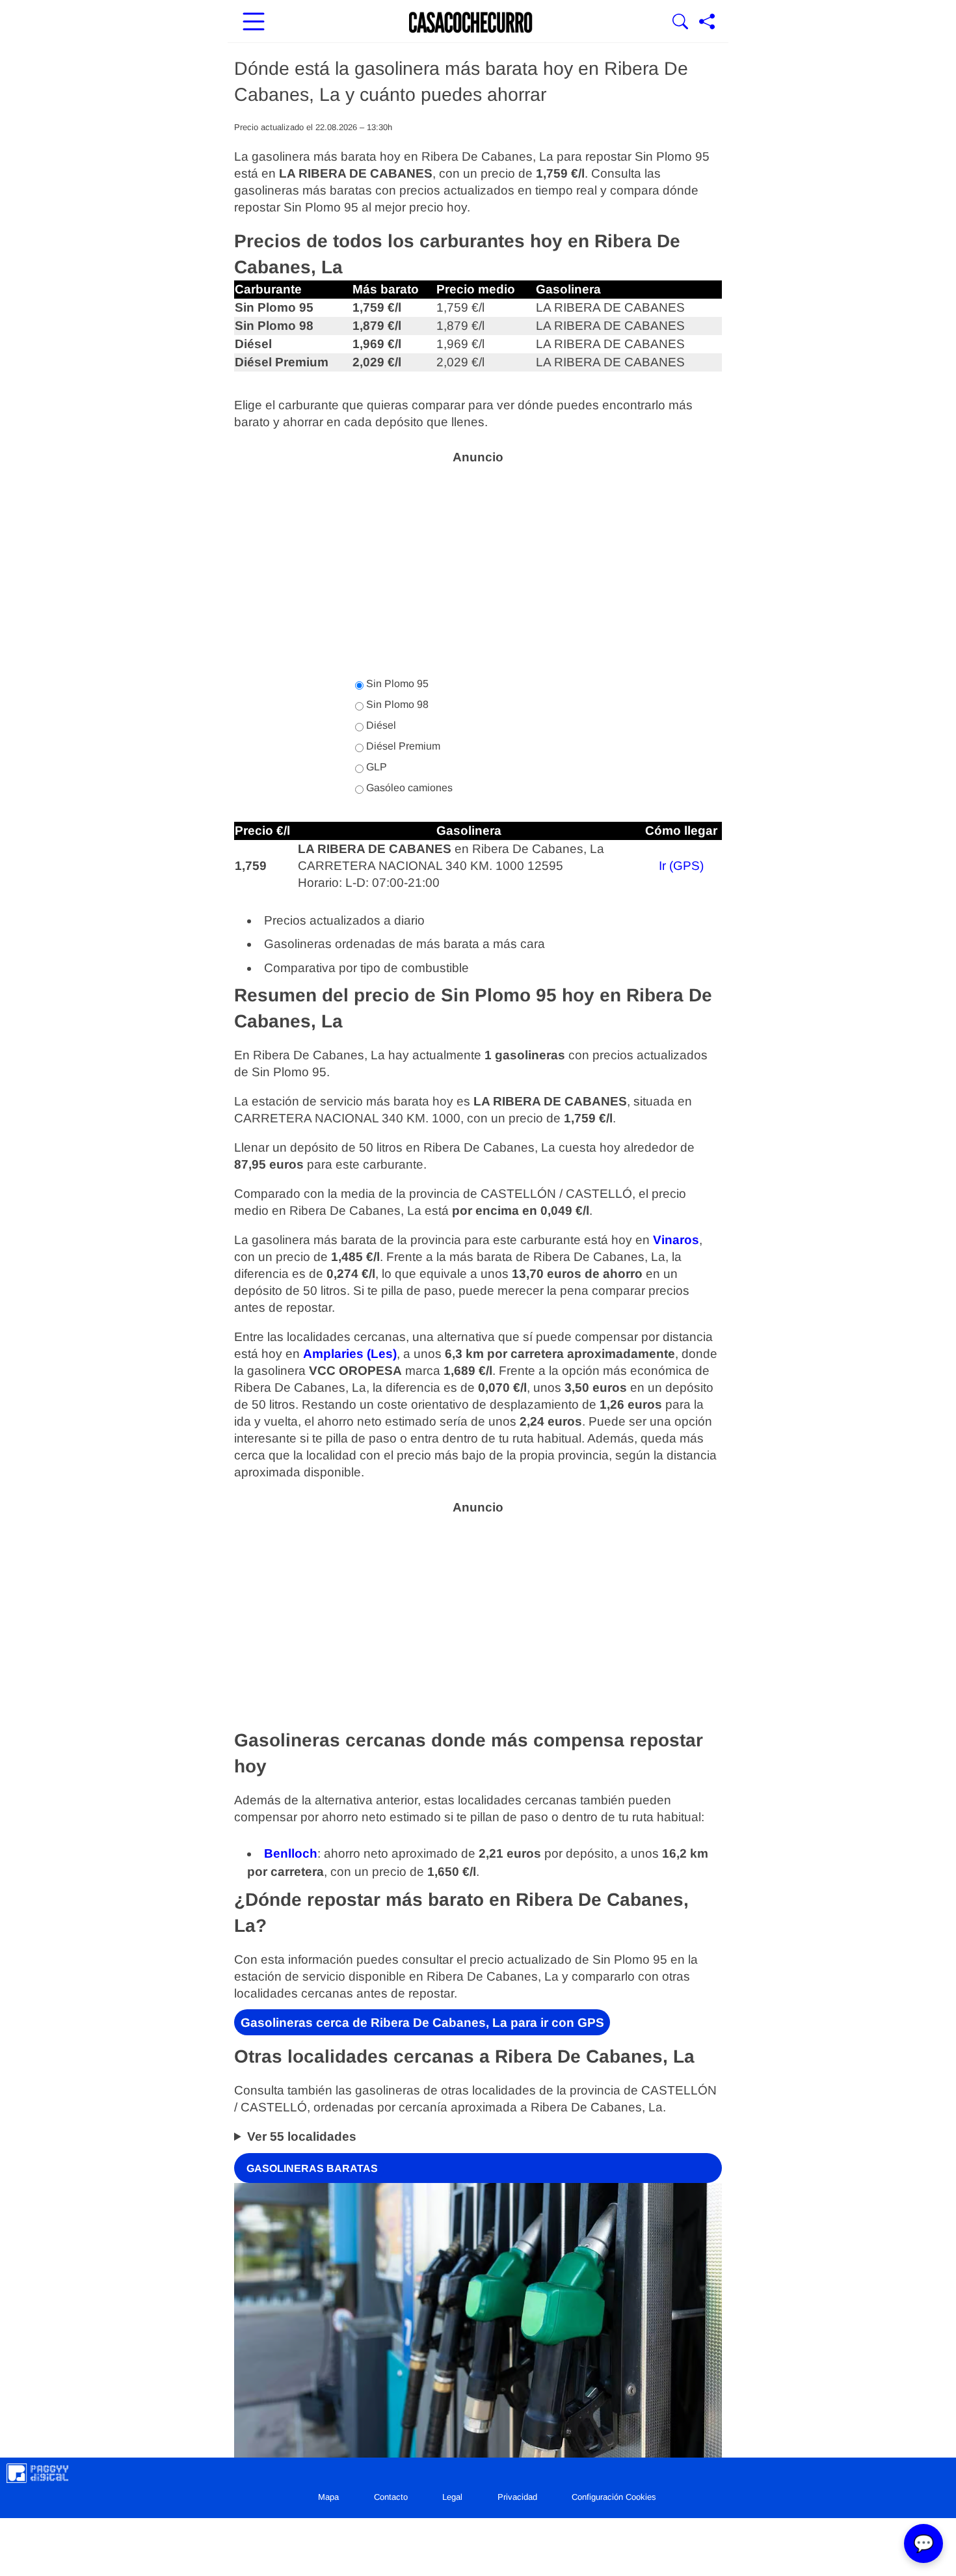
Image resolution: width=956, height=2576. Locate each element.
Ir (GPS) (681, 866)
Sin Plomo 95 (396, 684)
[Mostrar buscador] (680, 23)
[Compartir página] (707, 23)
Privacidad (517, 2497)
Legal (452, 2497)
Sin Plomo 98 (396, 704)
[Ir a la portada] (471, 23)
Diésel (380, 725)
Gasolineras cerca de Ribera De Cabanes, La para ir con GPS (422, 2023)
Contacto (391, 2497)
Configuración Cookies (614, 2497)
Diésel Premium (402, 746)
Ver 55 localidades (302, 2136)
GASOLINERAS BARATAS (312, 2168)
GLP (375, 767)
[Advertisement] (478, 563)
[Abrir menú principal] (254, 23)
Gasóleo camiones (408, 788)
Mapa (328, 2497)
